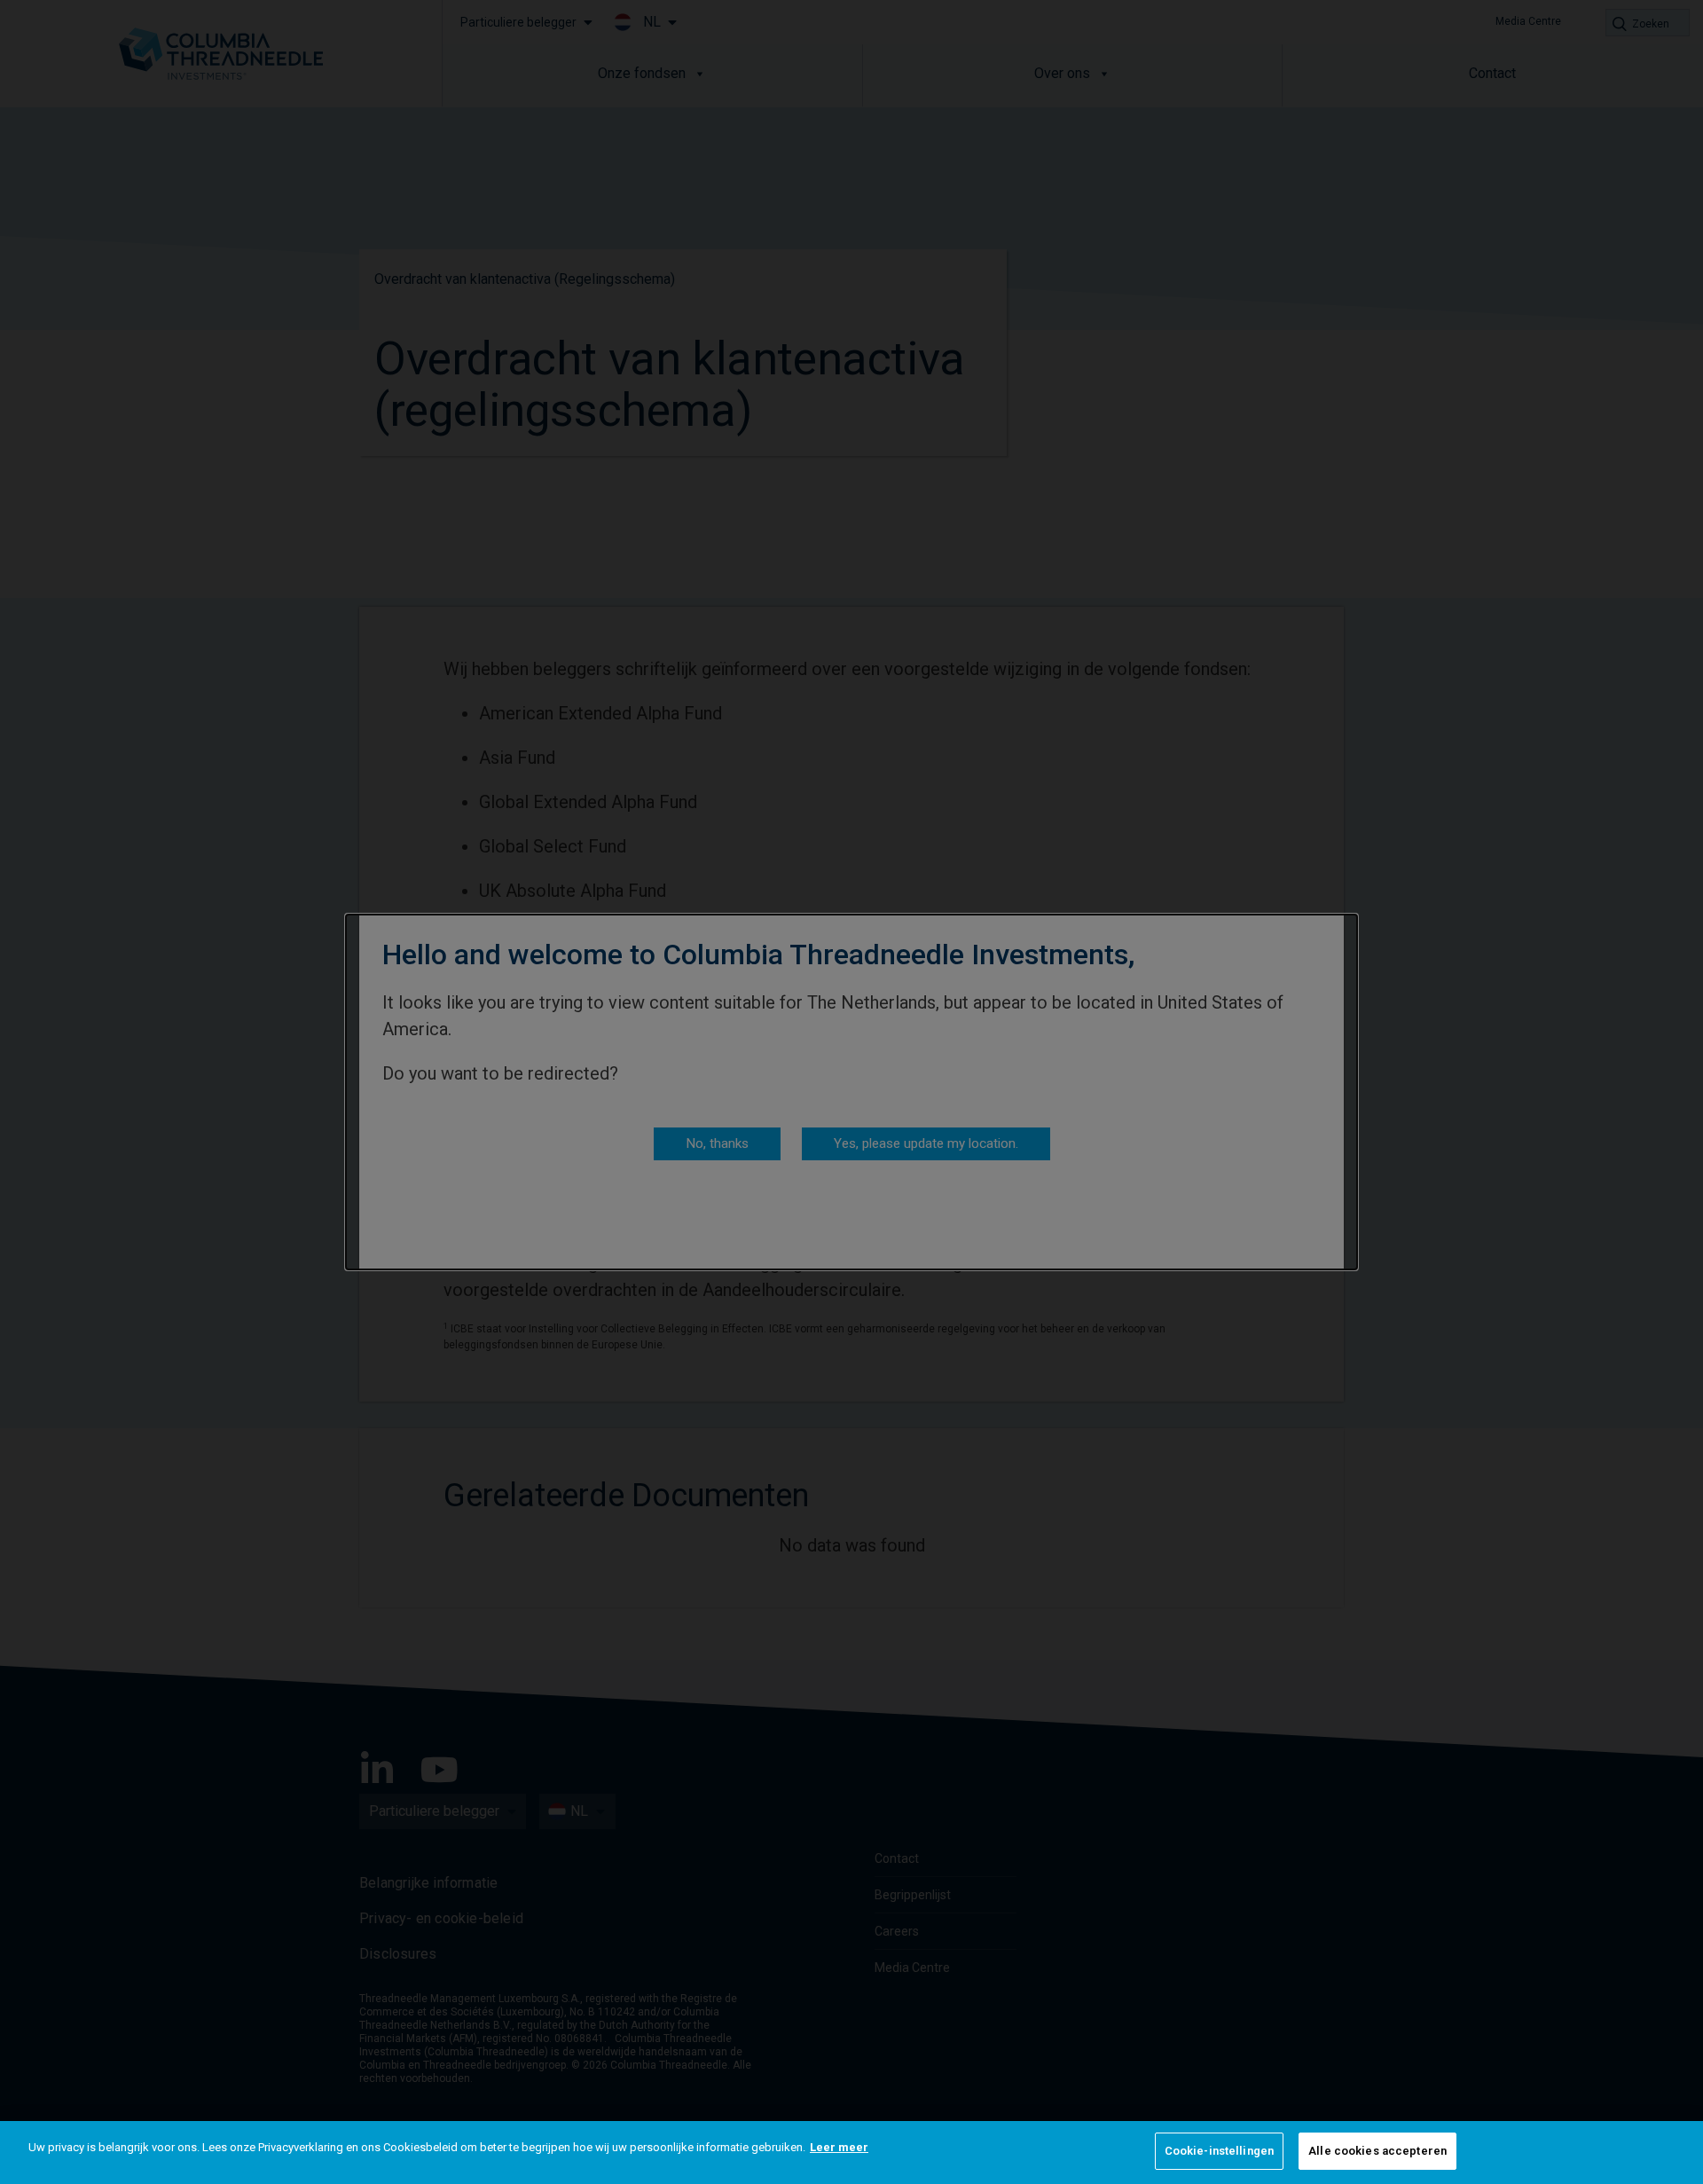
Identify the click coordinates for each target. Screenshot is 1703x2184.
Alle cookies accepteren (1377, 2151)
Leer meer (839, 2147)
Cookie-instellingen (1219, 2151)
